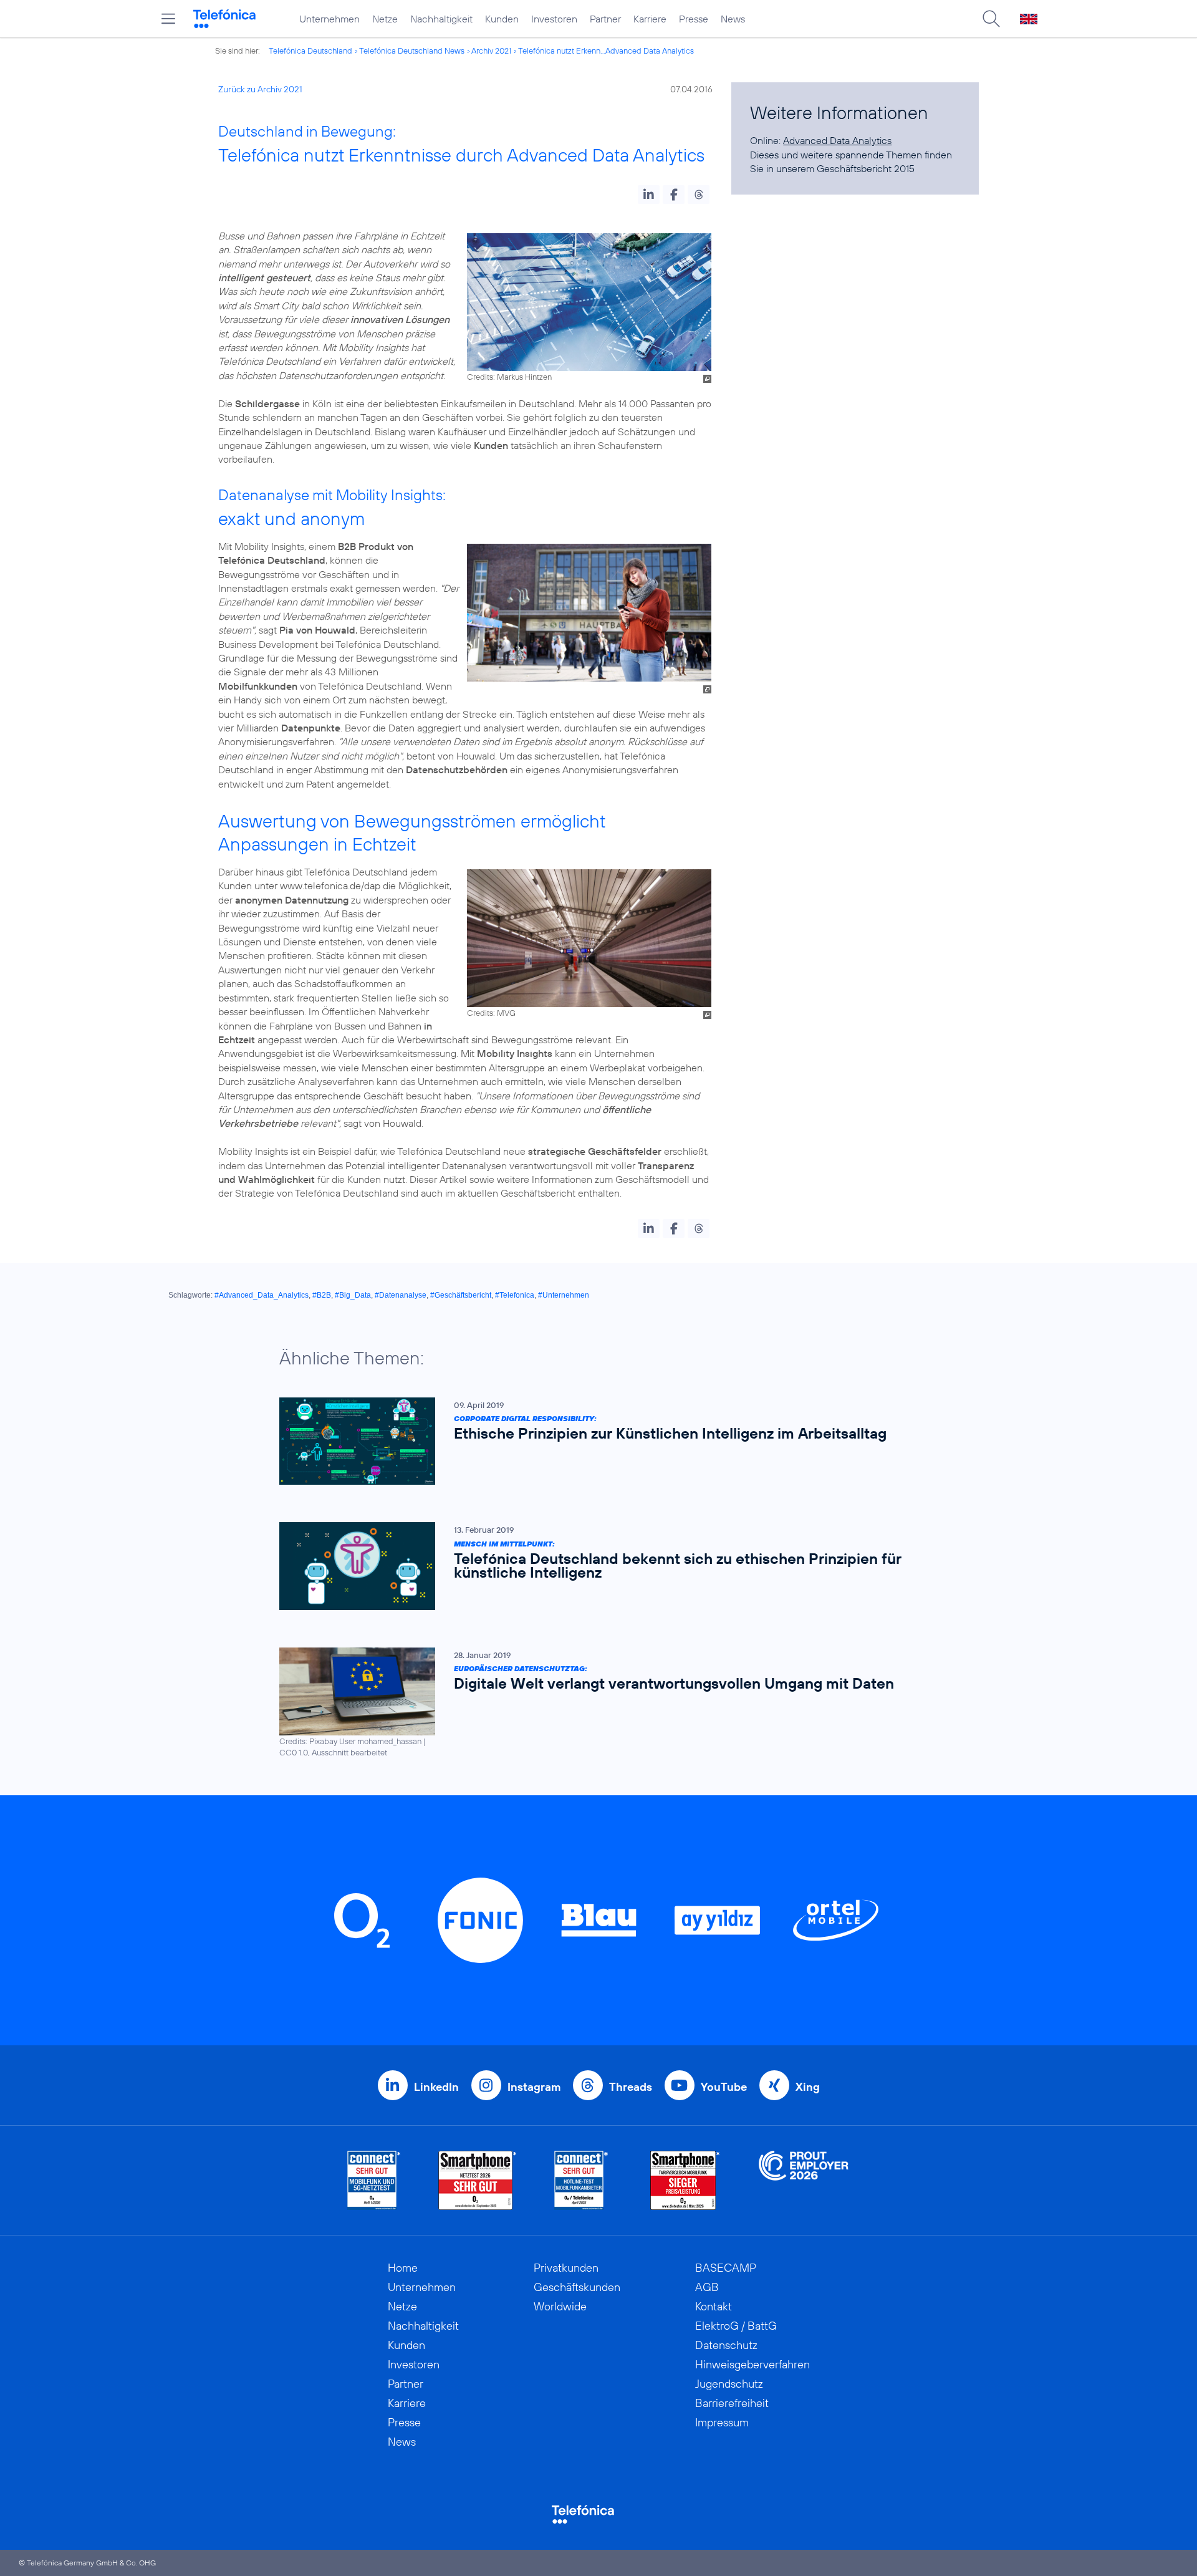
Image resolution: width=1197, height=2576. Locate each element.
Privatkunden (566, 2268)
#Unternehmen (564, 1295)
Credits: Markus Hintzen (509, 377)
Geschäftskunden (577, 2287)
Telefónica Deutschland (310, 51)
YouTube (724, 2087)
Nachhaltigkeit (441, 19)
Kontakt (714, 2306)
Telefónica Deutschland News (412, 51)
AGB (707, 2287)
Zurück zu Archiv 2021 (260, 89)
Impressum (722, 2422)
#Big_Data (353, 1295)
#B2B (322, 1295)
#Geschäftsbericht (461, 1295)
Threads (631, 2087)
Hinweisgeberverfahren (752, 2364)
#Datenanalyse (401, 1295)
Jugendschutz (729, 2384)
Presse (694, 19)
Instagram (534, 2087)
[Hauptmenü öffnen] (168, 19)
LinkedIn (436, 2087)
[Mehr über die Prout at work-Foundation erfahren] (804, 2180)
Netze (385, 19)
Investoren (554, 19)
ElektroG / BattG (736, 2326)
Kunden (502, 19)
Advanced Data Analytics (837, 140)
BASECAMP (726, 2268)
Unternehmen (329, 19)
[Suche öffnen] (991, 19)
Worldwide (560, 2306)
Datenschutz (726, 2345)
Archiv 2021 (491, 51)
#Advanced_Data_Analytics (262, 1295)
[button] (649, 195)
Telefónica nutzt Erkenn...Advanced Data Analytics (606, 51)
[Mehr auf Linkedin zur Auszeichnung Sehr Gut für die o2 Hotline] (581, 2180)
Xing (808, 2087)
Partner (605, 19)
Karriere (650, 19)
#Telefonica (515, 1295)
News (733, 19)
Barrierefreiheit (732, 2403)
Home (403, 2268)
